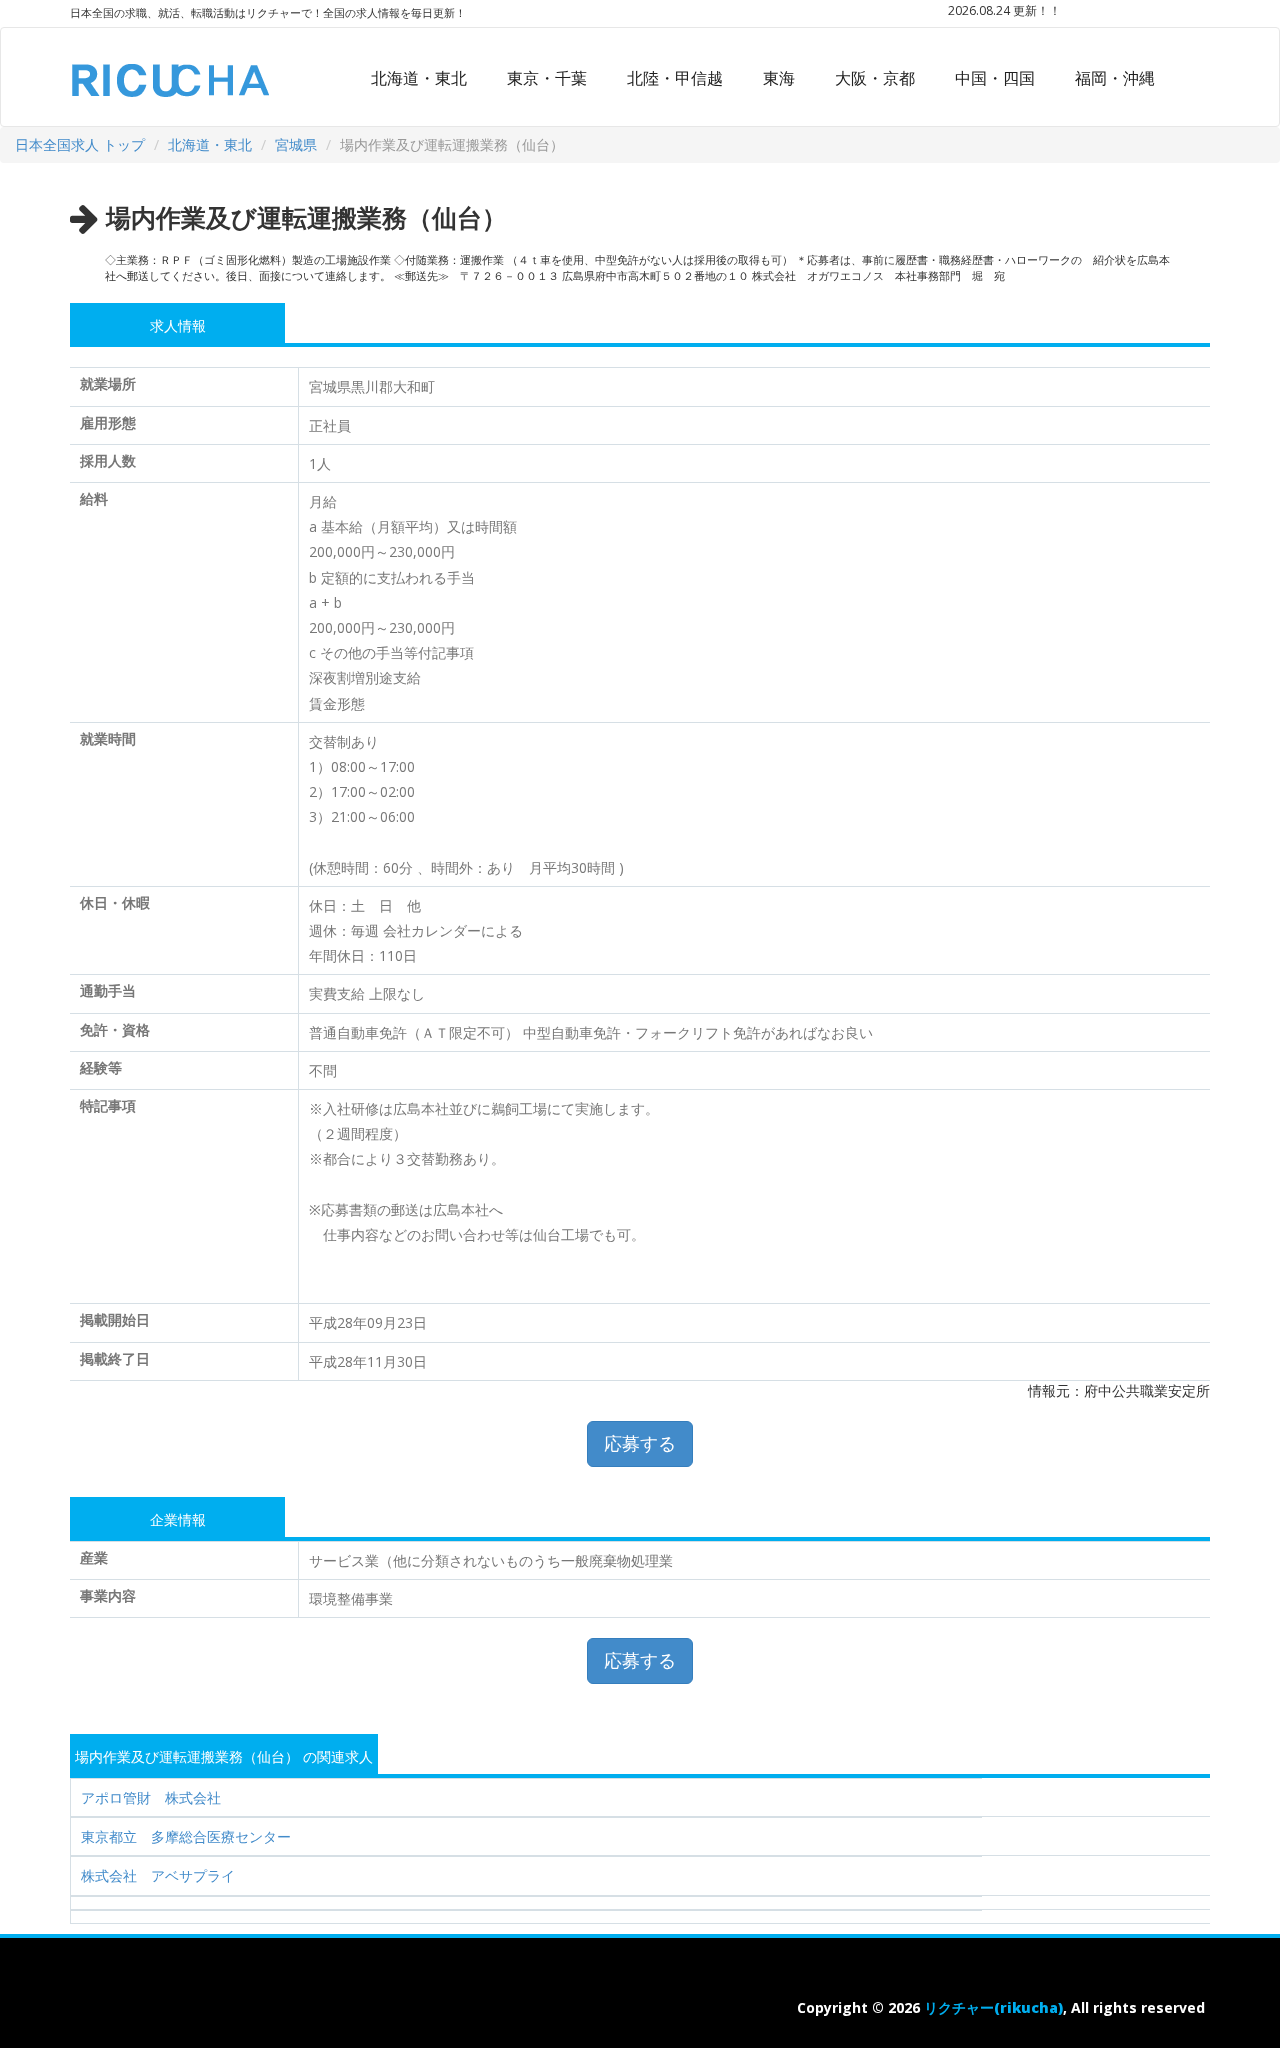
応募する (640, 1443)
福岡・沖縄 (1115, 78)
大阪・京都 (875, 78)
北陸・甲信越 (675, 78)
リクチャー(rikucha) (993, 2007)
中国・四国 (995, 78)
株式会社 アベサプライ (158, 1875)
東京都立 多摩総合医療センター (186, 1836)
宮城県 (296, 144)
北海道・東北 (419, 78)
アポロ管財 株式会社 (151, 1797)
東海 (779, 78)
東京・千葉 (547, 78)
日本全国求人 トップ (80, 144)
